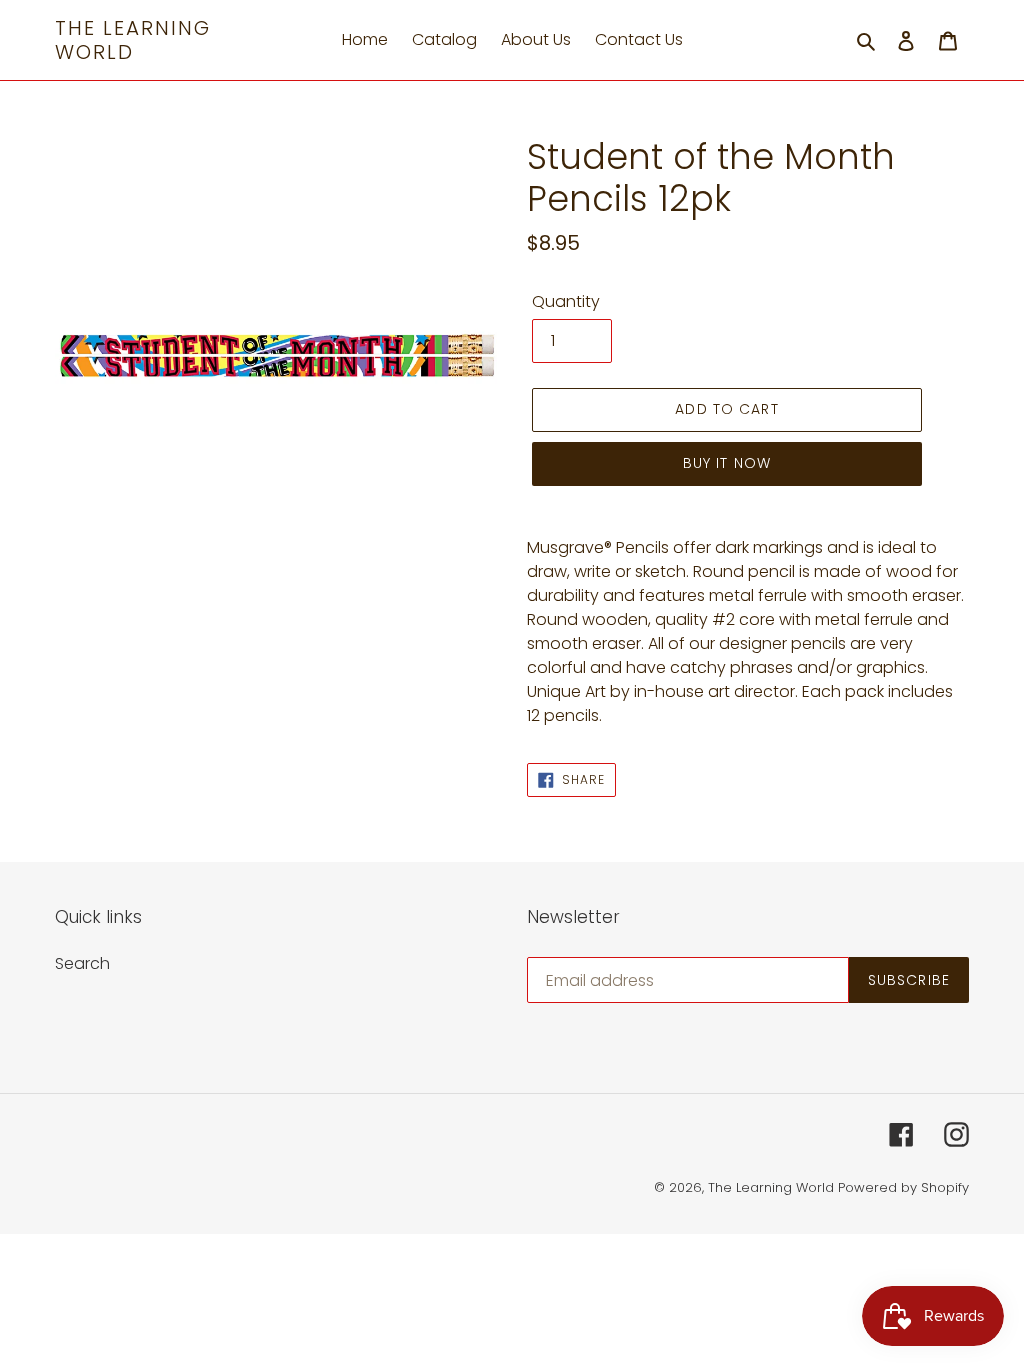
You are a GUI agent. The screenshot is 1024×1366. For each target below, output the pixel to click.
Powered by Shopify (903, 1187)
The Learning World (133, 40)
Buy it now (727, 463)
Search (82, 963)
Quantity (566, 301)
